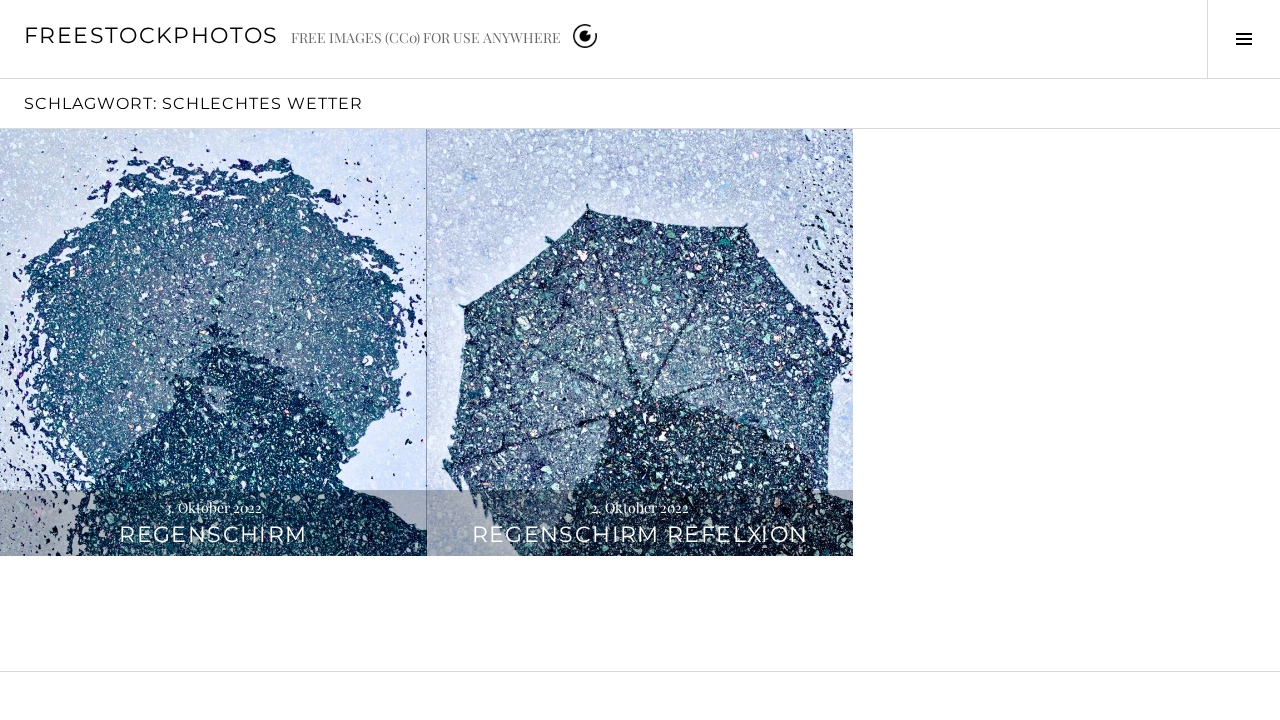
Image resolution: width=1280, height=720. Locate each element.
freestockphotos (151, 35)
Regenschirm (213, 534)
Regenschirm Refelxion (640, 534)
